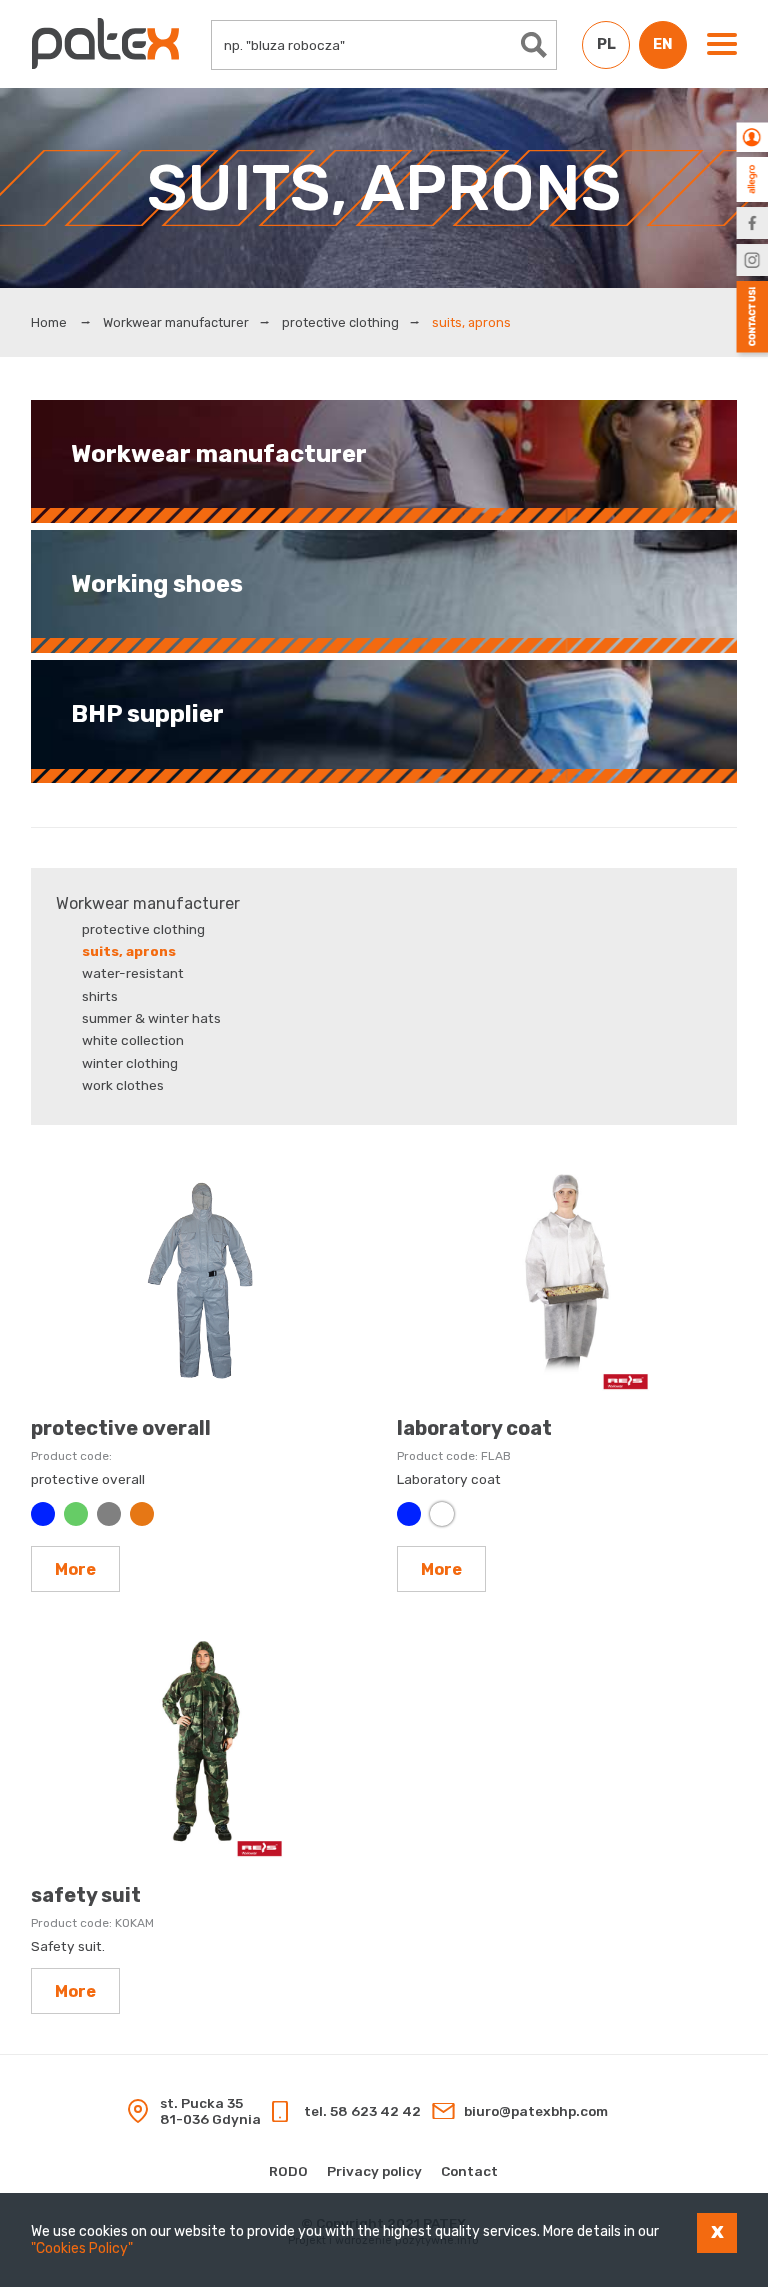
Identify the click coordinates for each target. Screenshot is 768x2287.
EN (663, 44)
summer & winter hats (151, 1018)
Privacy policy (374, 2171)
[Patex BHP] (106, 44)
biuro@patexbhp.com (536, 2111)
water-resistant (133, 973)
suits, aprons (129, 951)
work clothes (123, 1085)
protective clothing (340, 322)
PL (606, 44)
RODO (288, 2171)
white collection (133, 1040)
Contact (469, 2171)
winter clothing (130, 1063)
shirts (100, 996)
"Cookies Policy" (82, 2248)
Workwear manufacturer (176, 322)
